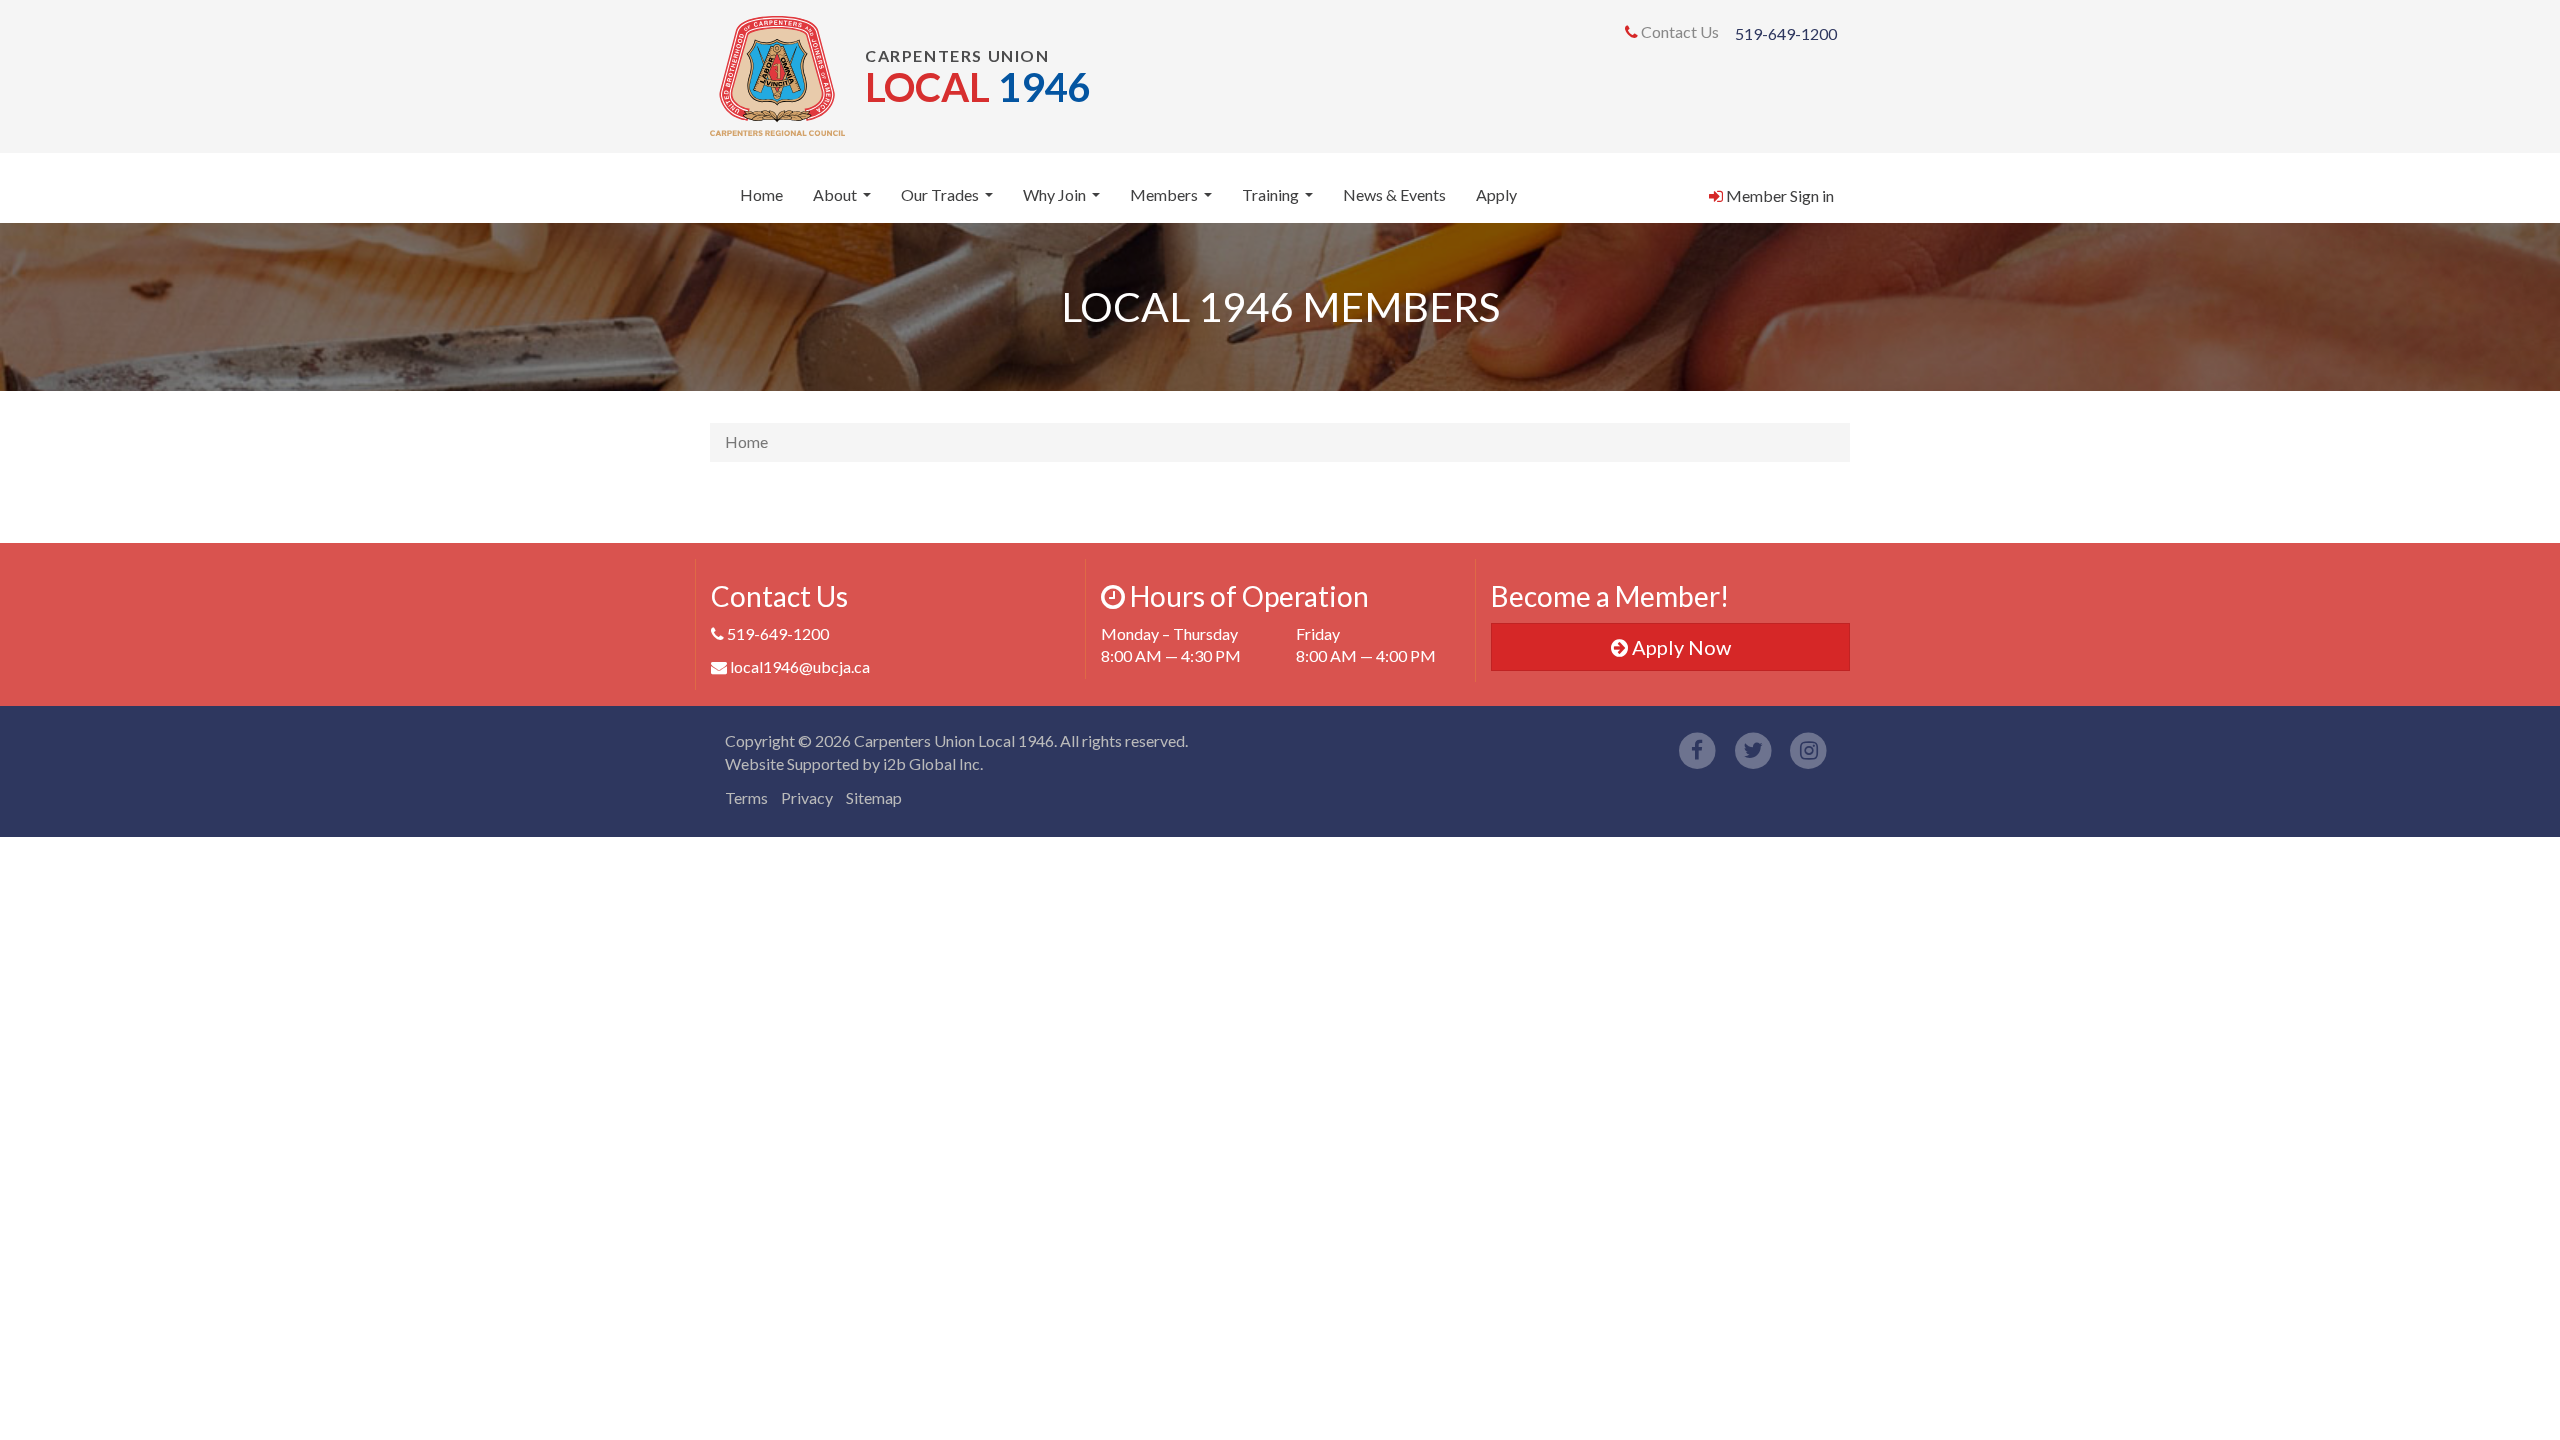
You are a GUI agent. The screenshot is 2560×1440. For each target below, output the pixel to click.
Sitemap (874, 797)
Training (1280, 201)
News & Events (1394, 194)
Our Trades (949, 201)
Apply (1496, 194)
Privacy (807, 797)
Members (1173, 201)
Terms (746, 797)
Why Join (1064, 201)
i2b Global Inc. (933, 763)
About (844, 201)
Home (761, 194)
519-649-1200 (1786, 33)
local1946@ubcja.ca (800, 666)
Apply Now (1679, 647)
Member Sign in (1778, 195)
